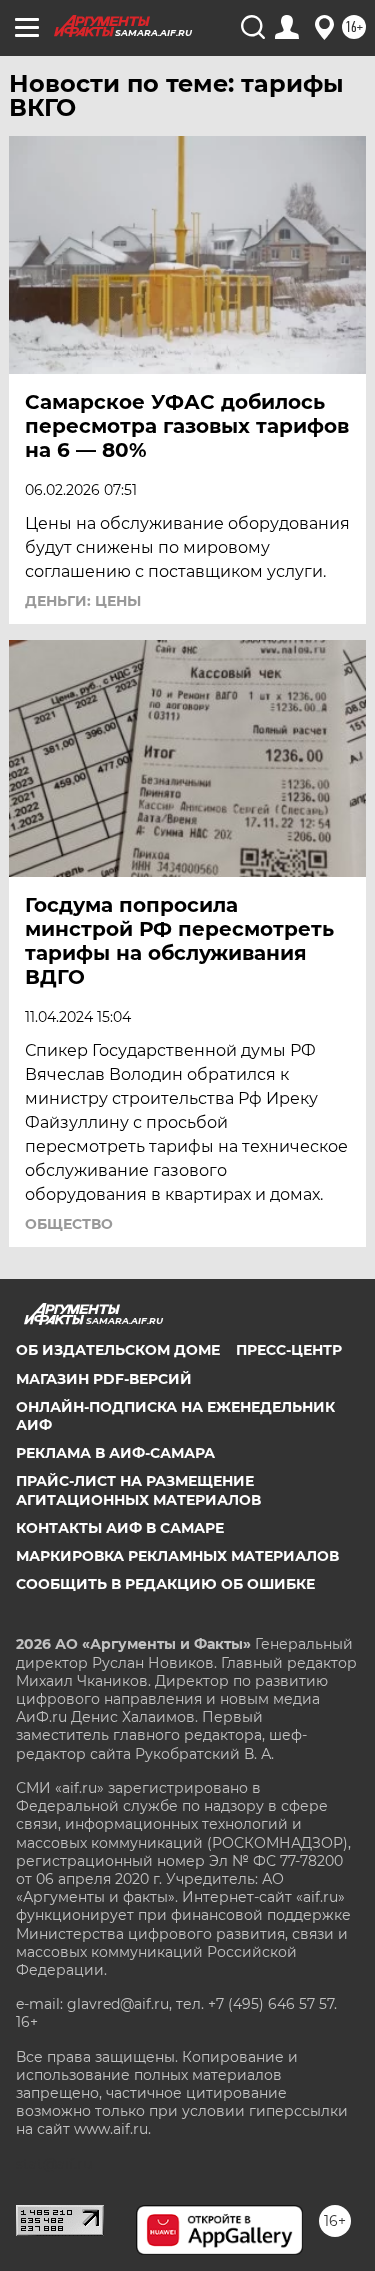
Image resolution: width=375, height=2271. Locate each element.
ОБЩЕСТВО (69, 1224)
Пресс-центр (289, 1350)
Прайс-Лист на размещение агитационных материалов (138, 1490)
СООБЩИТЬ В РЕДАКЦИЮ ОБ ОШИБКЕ (165, 1584)
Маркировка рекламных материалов (177, 1556)
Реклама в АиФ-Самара (115, 1453)
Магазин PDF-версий (104, 1379)
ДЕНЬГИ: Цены (83, 601)
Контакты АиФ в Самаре (120, 1528)
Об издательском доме (118, 1350)
